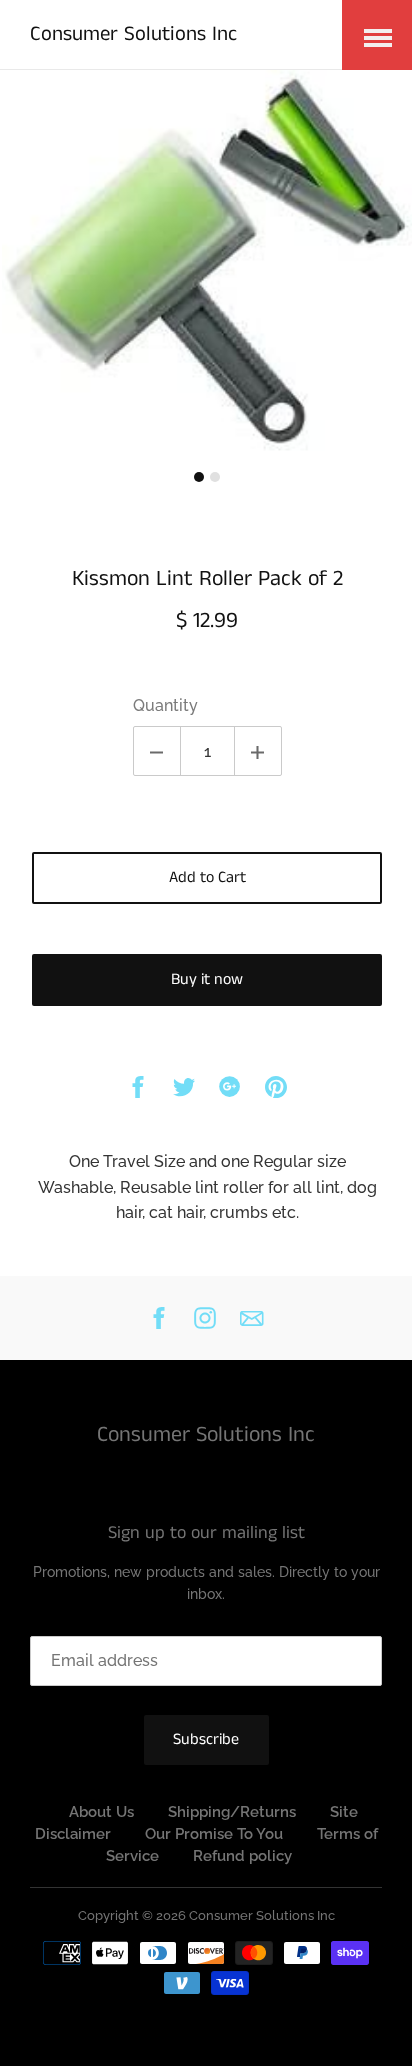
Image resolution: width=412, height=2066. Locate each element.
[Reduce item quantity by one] (157, 751)
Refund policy (242, 1856)
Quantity (165, 705)
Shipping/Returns (232, 1812)
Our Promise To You (214, 1834)
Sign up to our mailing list (206, 1533)
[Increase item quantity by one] (258, 751)
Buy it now (207, 979)
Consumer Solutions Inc (133, 34)
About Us (101, 1812)
